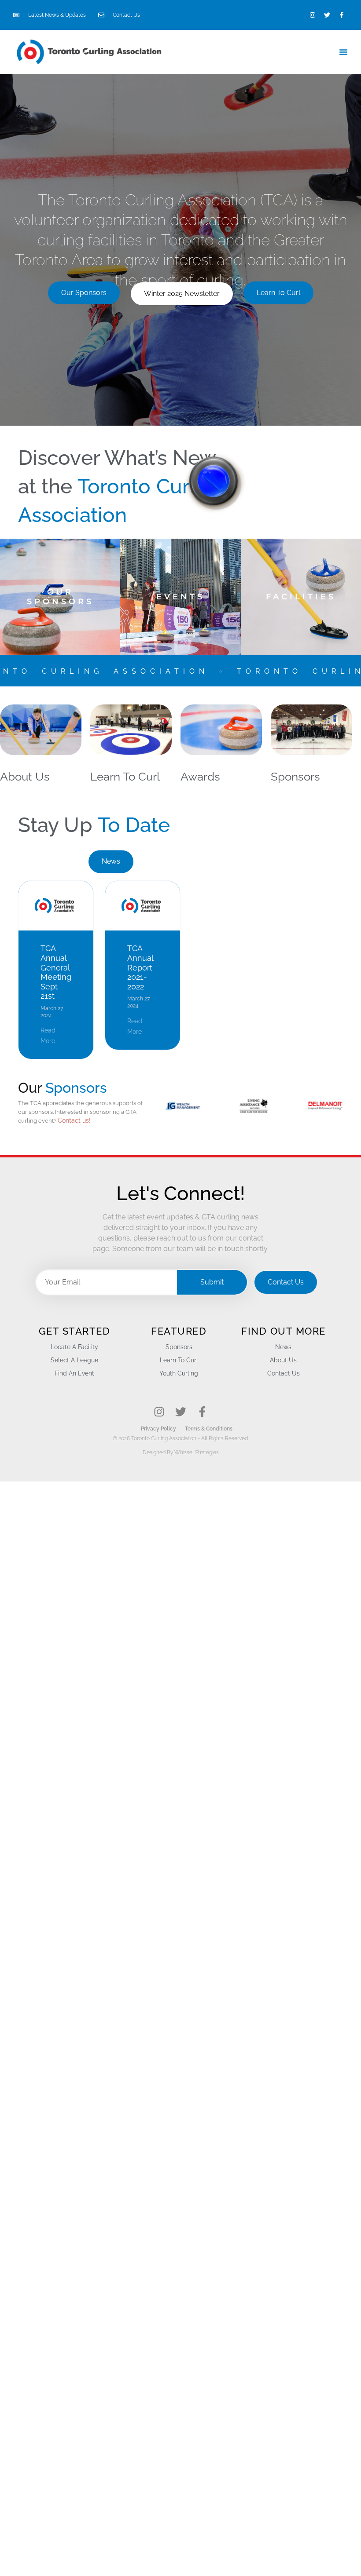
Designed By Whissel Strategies (181, 1452)
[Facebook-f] (342, 15)
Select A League (74, 1360)
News (283, 1347)
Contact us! (74, 1120)
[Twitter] (327, 15)
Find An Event (74, 1373)
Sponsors (295, 777)
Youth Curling (179, 1373)
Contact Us (284, 1373)
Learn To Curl (125, 777)
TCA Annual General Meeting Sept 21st (56, 972)
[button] (343, 52)
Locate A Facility (74, 1347)
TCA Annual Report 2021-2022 (140, 967)
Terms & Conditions (209, 1429)
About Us (25, 777)
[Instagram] (313, 15)
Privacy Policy (158, 1429)
